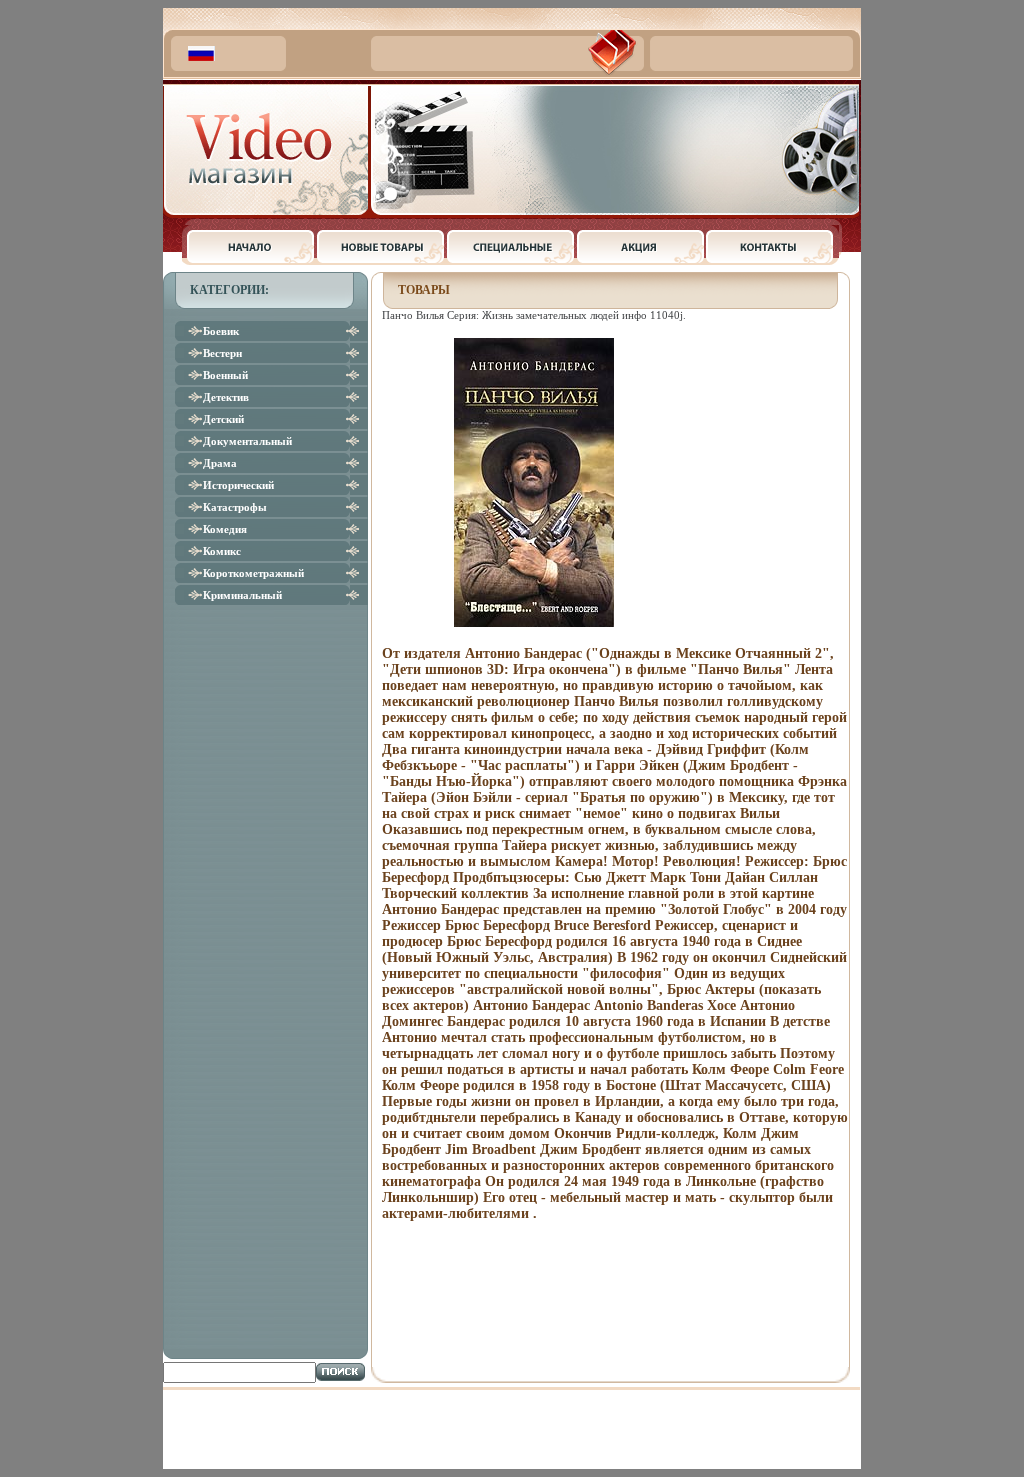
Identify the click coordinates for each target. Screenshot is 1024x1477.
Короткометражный (253, 573)
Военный (225, 375)
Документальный (247, 441)
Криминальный (242, 595)
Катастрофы (235, 507)
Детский (223, 419)
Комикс (222, 551)
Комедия (225, 529)
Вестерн (222, 353)
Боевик (221, 331)
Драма (220, 463)
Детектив (226, 397)
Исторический (238, 485)
